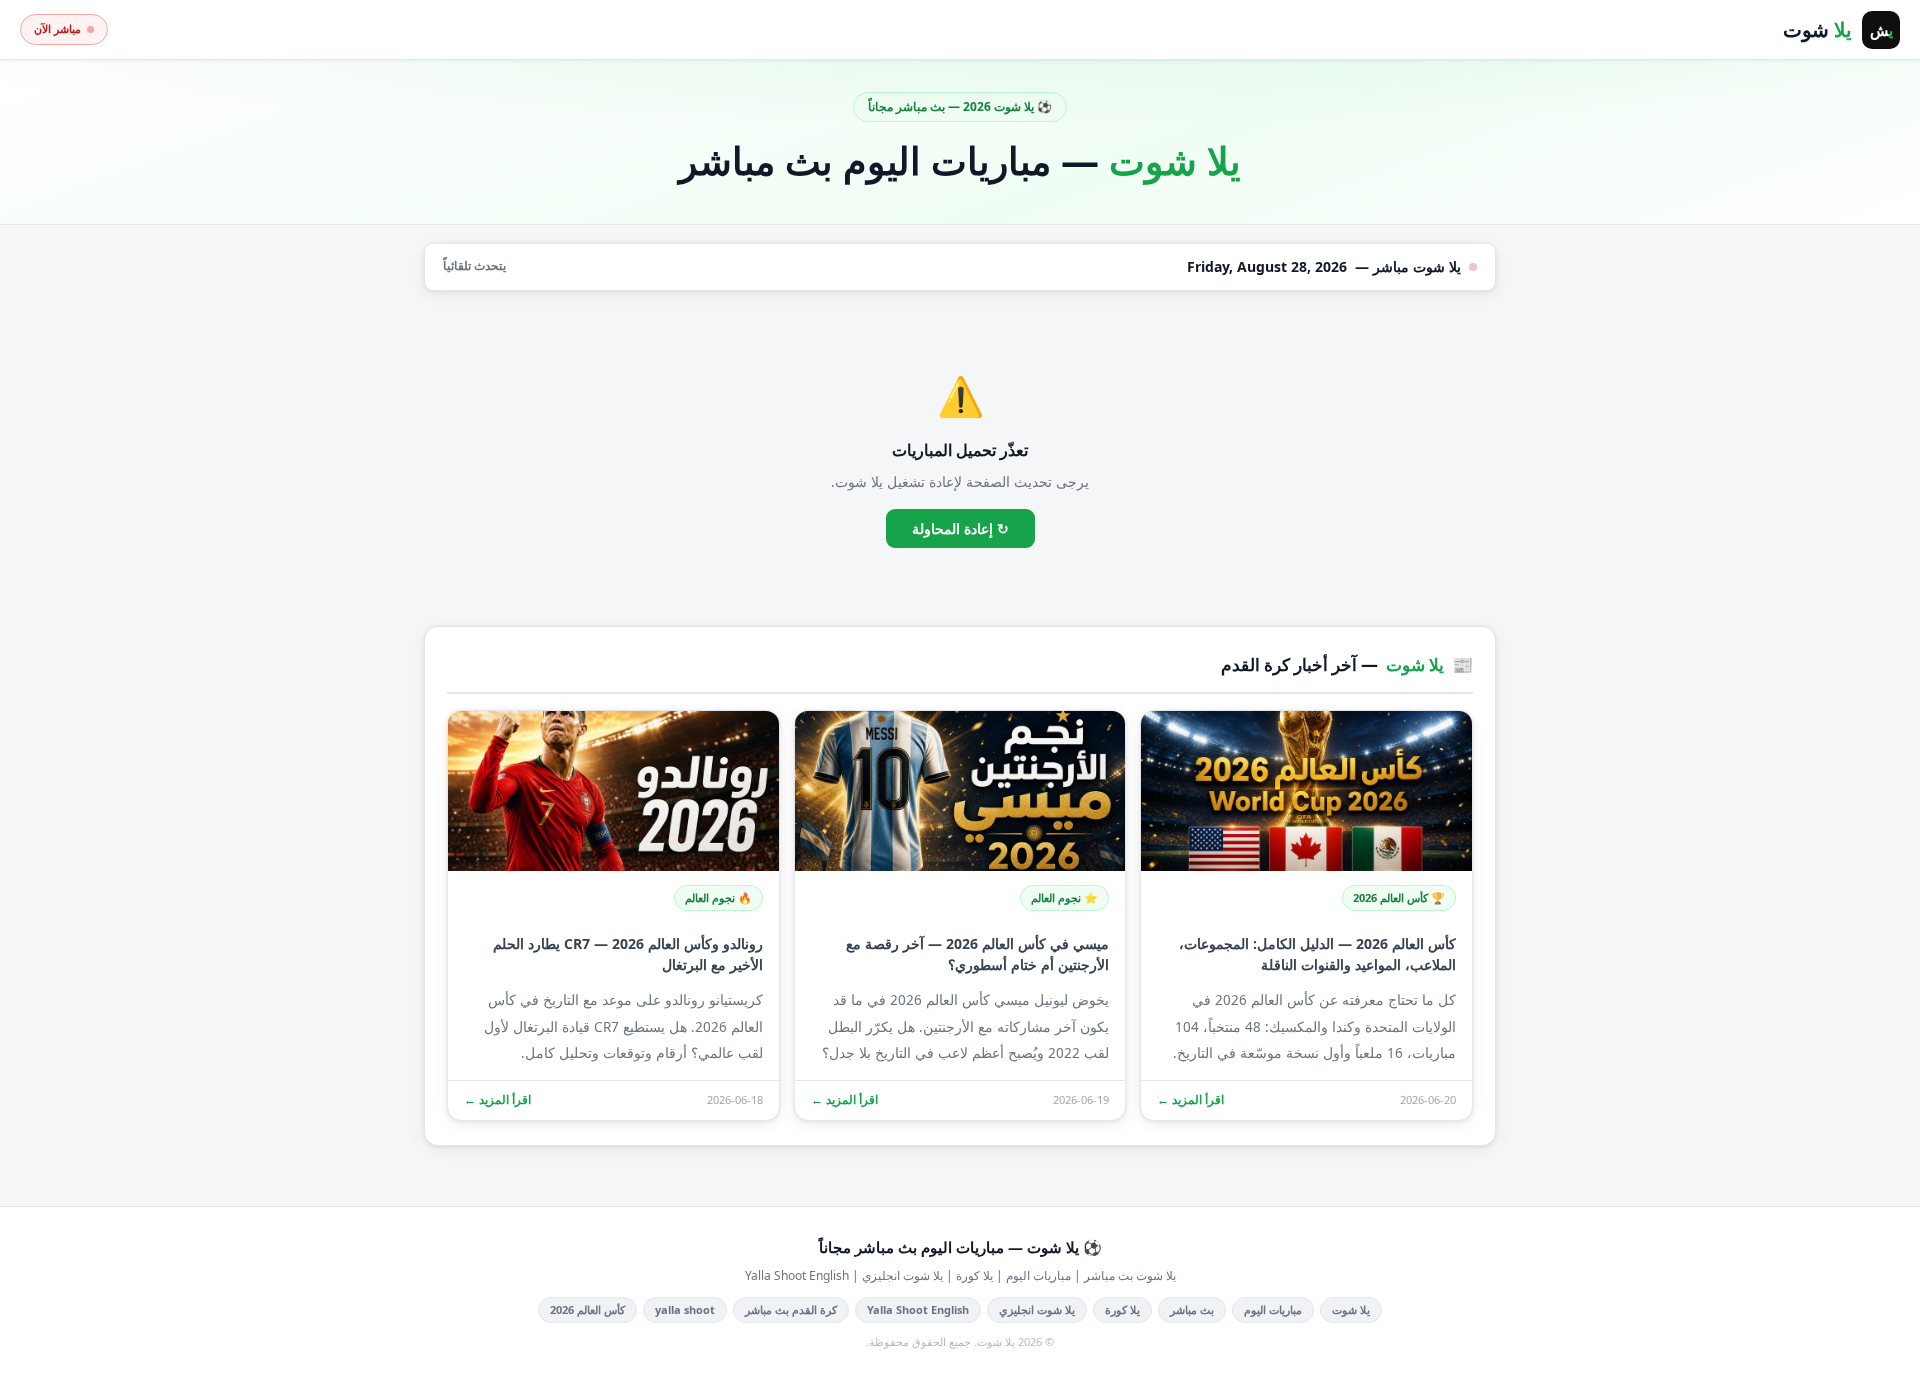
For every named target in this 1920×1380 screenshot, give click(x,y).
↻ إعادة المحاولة (960, 528)
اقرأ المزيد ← (1190, 1099)
